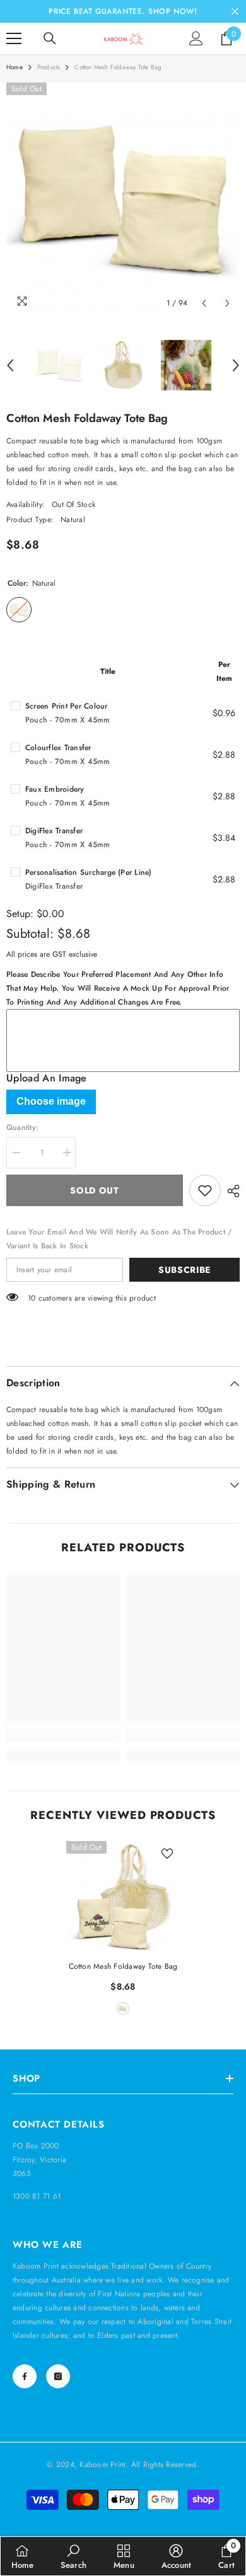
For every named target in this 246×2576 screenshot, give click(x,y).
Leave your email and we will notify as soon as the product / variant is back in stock (119, 1239)
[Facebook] (25, 2376)
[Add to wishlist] (205, 1190)
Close (235, 12)
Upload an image (47, 1078)
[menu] (14, 38)
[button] (204, 303)
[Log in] (196, 38)
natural (123, 2009)
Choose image (51, 1101)
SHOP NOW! (173, 11)
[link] (63, 1736)
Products (49, 67)
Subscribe (184, 1270)
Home (15, 67)
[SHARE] (230, 1191)
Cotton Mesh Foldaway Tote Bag (123, 1966)
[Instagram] (58, 2376)
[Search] (50, 38)
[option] (123, 199)
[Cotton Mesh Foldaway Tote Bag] (123, 1898)
